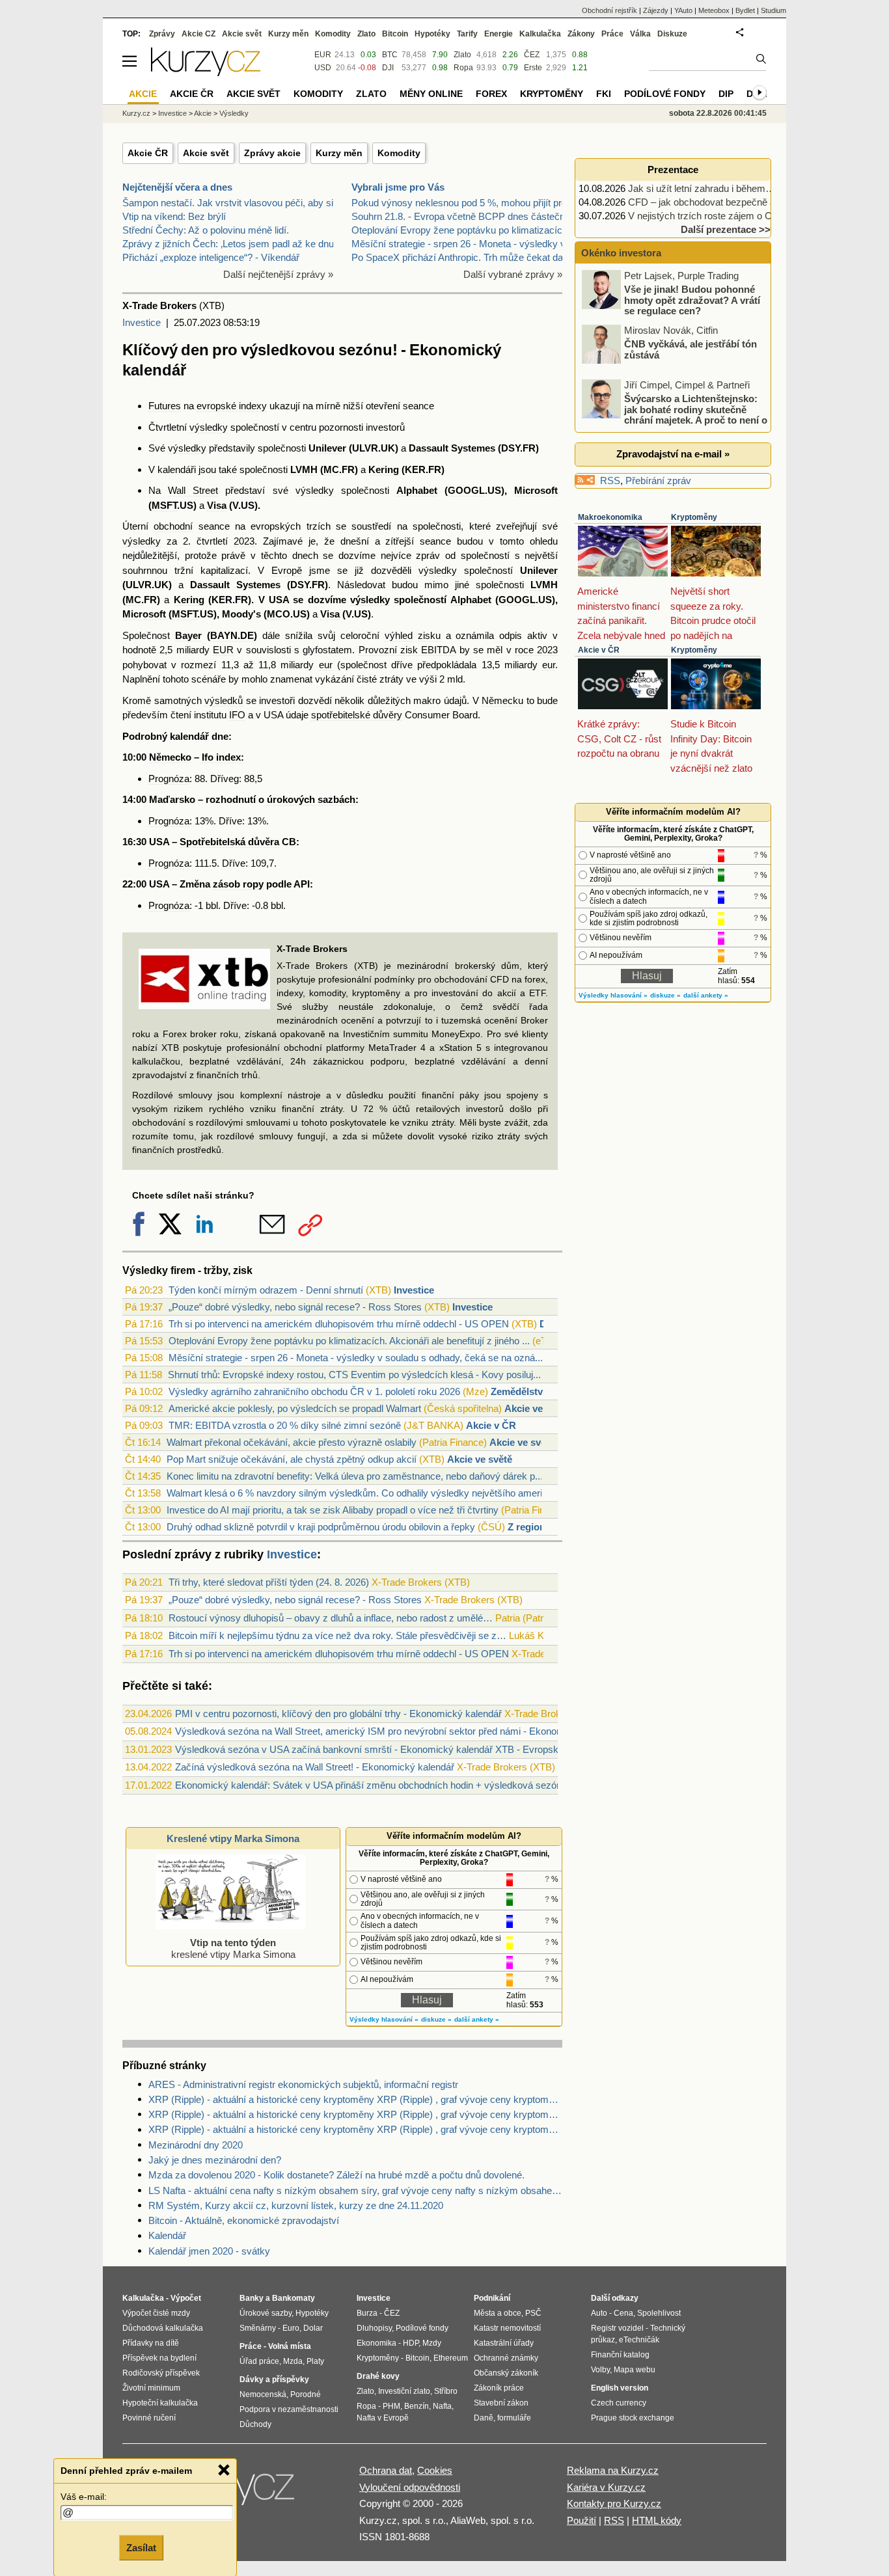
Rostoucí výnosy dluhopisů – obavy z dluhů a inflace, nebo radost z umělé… (331, 1618)
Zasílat (141, 2548)
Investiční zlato (404, 2391)
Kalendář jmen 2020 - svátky (209, 2251)
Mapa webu (635, 2370)
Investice (142, 322)
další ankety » (477, 2019)
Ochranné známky (506, 2358)
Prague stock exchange (633, 2418)
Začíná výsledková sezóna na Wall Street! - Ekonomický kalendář (315, 1767)
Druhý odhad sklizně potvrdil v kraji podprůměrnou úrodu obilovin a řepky (321, 1527)
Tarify (467, 34)
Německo (170, 757)
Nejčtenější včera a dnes (177, 187)
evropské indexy (232, 406)
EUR (223, 650)
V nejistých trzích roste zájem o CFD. (708, 216)
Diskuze (672, 34)
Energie (499, 34)
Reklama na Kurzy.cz (613, 2470)
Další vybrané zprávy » (513, 274)
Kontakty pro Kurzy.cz (614, 2503)
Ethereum (451, 2358)
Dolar (313, 2328)
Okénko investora (620, 253)
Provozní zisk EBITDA (407, 650)
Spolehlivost (659, 2313)
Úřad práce (259, 2361)
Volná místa (290, 2346)
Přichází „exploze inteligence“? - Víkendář (211, 257)
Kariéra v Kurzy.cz (606, 2487)
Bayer (188, 635)
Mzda (293, 2361)
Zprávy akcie (272, 153)
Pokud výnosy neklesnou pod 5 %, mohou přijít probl (463, 203)
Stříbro (446, 2391)
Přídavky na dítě (151, 2343)
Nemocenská (263, 2394)
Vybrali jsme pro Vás (398, 187)
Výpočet (186, 2298)
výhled (399, 635)
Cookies (435, 2470)
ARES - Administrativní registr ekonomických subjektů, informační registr (303, 2084)
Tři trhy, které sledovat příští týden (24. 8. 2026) (269, 1582)
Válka (640, 34)
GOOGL (466, 490)
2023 (244, 541)
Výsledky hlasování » (384, 2019)
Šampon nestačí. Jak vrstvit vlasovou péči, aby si (228, 203)
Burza (367, 2313)
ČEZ (532, 55)
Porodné (306, 2394)
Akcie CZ (198, 34)
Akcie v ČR (491, 1425)
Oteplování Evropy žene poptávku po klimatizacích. (461, 230)
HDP (411, 2343)
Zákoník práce (499, 2388)
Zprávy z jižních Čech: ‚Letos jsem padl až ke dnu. (229, 244)
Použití (581, 2520)
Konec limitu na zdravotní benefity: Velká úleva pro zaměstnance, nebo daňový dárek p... (355, 1476)
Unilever (327, 448)
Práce (612, 34)
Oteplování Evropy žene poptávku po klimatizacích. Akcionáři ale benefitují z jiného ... (349, 1341)
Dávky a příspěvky (274, 2379)
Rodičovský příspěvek (161, 2373)
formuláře (514, 2418)
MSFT (164, 505)
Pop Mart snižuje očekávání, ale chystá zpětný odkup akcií (292, 1459)
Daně (484, 2418)
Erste (533, 68)
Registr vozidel (617, 2328)
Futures (165, 406)
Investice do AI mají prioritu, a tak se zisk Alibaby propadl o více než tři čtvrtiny (333, 1510)
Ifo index (221, 757)
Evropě (287, 570)
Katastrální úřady (504, 2343)
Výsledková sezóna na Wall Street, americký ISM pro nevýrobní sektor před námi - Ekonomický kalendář (398, 1731)
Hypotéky (432, 34)
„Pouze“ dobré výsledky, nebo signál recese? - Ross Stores (295, 1307)
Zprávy (162, 34)
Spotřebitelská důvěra (229, 842)
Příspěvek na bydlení (159, 2358)
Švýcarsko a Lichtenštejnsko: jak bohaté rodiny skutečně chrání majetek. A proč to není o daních (676, 415)
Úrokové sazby (266, 2313)
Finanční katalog (620, 2355)
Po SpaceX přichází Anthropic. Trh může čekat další (462, 257)
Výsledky (234, 113)
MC (331, 469)
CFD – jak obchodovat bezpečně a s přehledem (729, 202)
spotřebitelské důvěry (357, 715)
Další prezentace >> (726, 229)
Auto (599, 2313)
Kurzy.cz (136, 113)
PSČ (533, 2313)
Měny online (431, 94)
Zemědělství (518, 1391)
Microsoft (536, 490)
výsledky (209, 427)
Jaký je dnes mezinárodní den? (215, 2160)
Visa (217, 505)
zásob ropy (238, 884)
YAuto (683, 10)
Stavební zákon (501, 2403)
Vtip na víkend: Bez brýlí (174, 216)
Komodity (399, 153)
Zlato (462, 55)
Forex (491, 94)
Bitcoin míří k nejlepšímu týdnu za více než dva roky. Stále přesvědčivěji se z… (337, 1635)
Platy (315, 2361)
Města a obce (498, 2313)
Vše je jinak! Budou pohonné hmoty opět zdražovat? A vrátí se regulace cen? (692, 300)
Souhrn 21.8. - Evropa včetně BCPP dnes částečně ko (467, 216)
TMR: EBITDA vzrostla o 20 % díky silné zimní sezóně (285, 1425)
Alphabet (417, 490)
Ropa (463, 68)
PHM (391, 2406)
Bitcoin (395, 34)
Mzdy (432, 2343)
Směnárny (258, 2328)
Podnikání (492, 2298)
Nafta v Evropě (383, 2418)
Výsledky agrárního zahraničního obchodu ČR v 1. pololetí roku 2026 (314, 1391)
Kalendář (167, 2235)
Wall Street (193, 490)
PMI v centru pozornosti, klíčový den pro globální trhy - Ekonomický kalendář (338, 1714)
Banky (252, 2298)
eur (326, 665)
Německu (502, 700)
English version (620, 2388)
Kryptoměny (694, 517)
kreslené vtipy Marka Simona (233, 1948)
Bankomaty (294, 2298)
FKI (604, 94)
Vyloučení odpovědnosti (410, 2487)
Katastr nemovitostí (507, 2328)
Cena (623, 2313)
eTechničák (639, 2340)
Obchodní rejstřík (609, 10)
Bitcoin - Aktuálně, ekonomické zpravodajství (244, 2220)
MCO (279, 614)
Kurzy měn (339, 153)
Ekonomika (376, 2343)
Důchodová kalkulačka (163, 2328)
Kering (384, 469)
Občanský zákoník (506, 2373)
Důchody (255, 2424)
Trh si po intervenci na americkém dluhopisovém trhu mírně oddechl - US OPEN (339, 1324)
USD (323, 68)
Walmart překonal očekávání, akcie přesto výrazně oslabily (292, 1442)
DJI (388, 68)
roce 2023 (536, 650)
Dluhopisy (374, 2328)
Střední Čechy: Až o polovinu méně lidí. (206, 230)
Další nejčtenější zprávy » (278, 274)
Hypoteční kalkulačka (160, 2403)
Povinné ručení (149, 2418)
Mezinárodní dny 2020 (196, 2145)
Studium (773, 10)
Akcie (203, 113)
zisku (429, 635)
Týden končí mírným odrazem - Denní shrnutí (266, 1290)
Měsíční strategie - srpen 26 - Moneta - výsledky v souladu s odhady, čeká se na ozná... (356, 1358)
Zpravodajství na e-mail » (673, 454)
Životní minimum (151, 2388)
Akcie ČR (148, 153)
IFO (237, 715)
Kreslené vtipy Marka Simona (233, 1838)
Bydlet (745, 10)
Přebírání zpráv (658, 481)
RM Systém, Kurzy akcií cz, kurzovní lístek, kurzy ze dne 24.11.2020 (296, 2205)
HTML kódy (657, 2520)
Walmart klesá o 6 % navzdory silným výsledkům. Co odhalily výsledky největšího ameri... (358, 1493)
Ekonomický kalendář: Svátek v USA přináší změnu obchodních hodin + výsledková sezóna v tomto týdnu (401, 1785)
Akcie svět (206, 153)
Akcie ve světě (537, 1408)
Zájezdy (656, 10)
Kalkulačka (540, 34)
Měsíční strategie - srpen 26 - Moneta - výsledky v (458, 244)
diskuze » (436, 2019)
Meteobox (714, 10)
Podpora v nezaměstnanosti (289, 2409)
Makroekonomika (610, 517)
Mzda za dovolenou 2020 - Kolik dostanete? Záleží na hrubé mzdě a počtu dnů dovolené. (336, 2175)
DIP (726, 94)
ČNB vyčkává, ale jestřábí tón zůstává (691, 349)
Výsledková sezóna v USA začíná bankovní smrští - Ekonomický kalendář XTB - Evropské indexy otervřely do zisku (424, 1749)
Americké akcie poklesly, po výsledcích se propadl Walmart (295, 1408)
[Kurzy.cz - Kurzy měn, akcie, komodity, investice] (206, 73)
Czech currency (619, 2403)
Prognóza (169, 779)
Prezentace (673, 169)
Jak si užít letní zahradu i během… (702, 188)
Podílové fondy (665, 94)
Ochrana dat (386, 2470)
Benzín (417, 2406)
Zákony (581, 34)
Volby (600, 2370)
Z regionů (529, 1527)
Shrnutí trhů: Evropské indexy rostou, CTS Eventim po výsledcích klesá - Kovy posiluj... (354, 1375)
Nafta (442, 2406)
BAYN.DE (232, 635)
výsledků (224, 700)
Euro (291, 2328)
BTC (390, 55)
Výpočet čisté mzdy (156, 2313)
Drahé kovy (378, 2376)
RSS (610, 481)
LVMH (304, 469)
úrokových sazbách (311, 799)
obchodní (173, 526)
